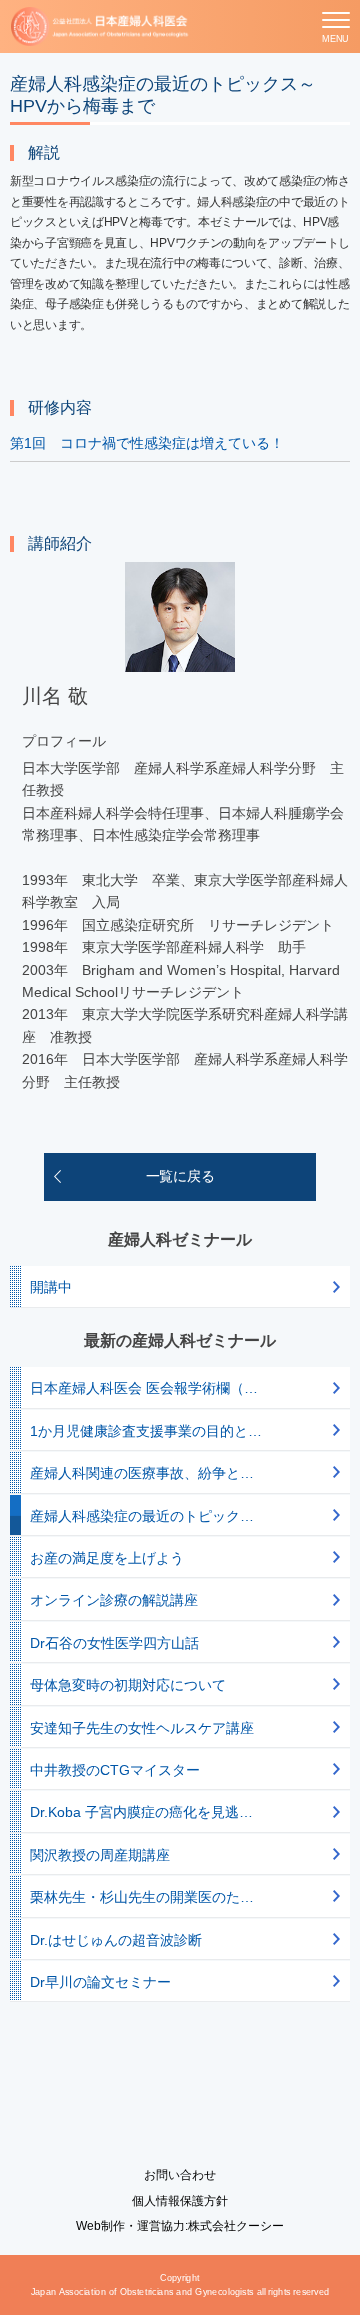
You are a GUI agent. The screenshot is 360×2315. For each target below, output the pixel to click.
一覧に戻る (180, 1176)
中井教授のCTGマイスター (115, 1770)
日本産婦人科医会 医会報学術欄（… (144, 1388)
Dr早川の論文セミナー (100, 1982)
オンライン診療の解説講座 (114, 1600)
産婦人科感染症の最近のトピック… (142, 1516)
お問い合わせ (180, 2175)
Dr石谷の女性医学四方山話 (114, 1643)
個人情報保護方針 (180, 2201)
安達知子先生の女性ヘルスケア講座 (142, 1728)
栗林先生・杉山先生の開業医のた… (142, 1897)
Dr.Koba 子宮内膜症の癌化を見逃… (141, 1812)
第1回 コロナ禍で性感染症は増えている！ (147, 443)
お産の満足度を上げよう (107, 1558)
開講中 (51, 1287)
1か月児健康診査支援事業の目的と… (146, 1431)
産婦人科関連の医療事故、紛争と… (142, 1473)
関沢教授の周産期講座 (100, 1855)
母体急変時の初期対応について (128, 1685)
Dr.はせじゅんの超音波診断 (116, 1940)
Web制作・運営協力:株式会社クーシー (180, 2226)
